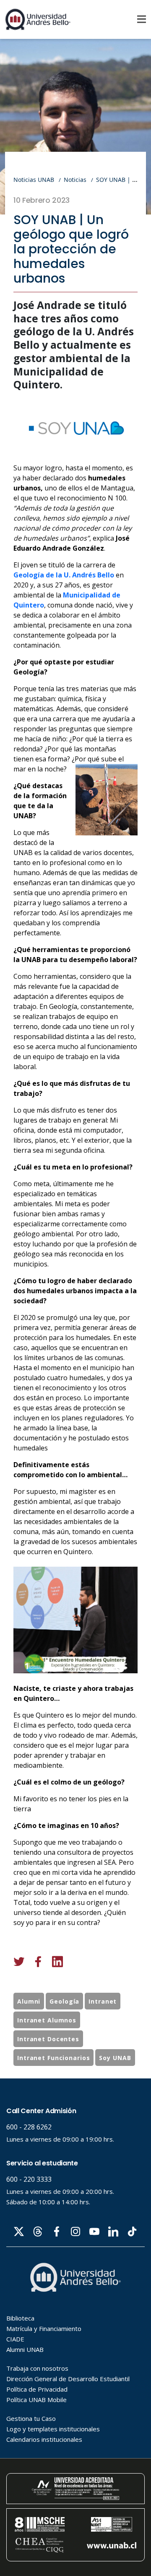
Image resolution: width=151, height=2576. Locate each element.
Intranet (103, 2001)
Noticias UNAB (34, 180)
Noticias (75, 180)
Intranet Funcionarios (53, 2058)
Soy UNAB (115, 2058)
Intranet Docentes (48, 2039)
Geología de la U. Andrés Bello (64, 575)
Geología (64, 2001)
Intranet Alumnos (47, 2020)
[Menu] (142, 19)
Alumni (29, 2001)
